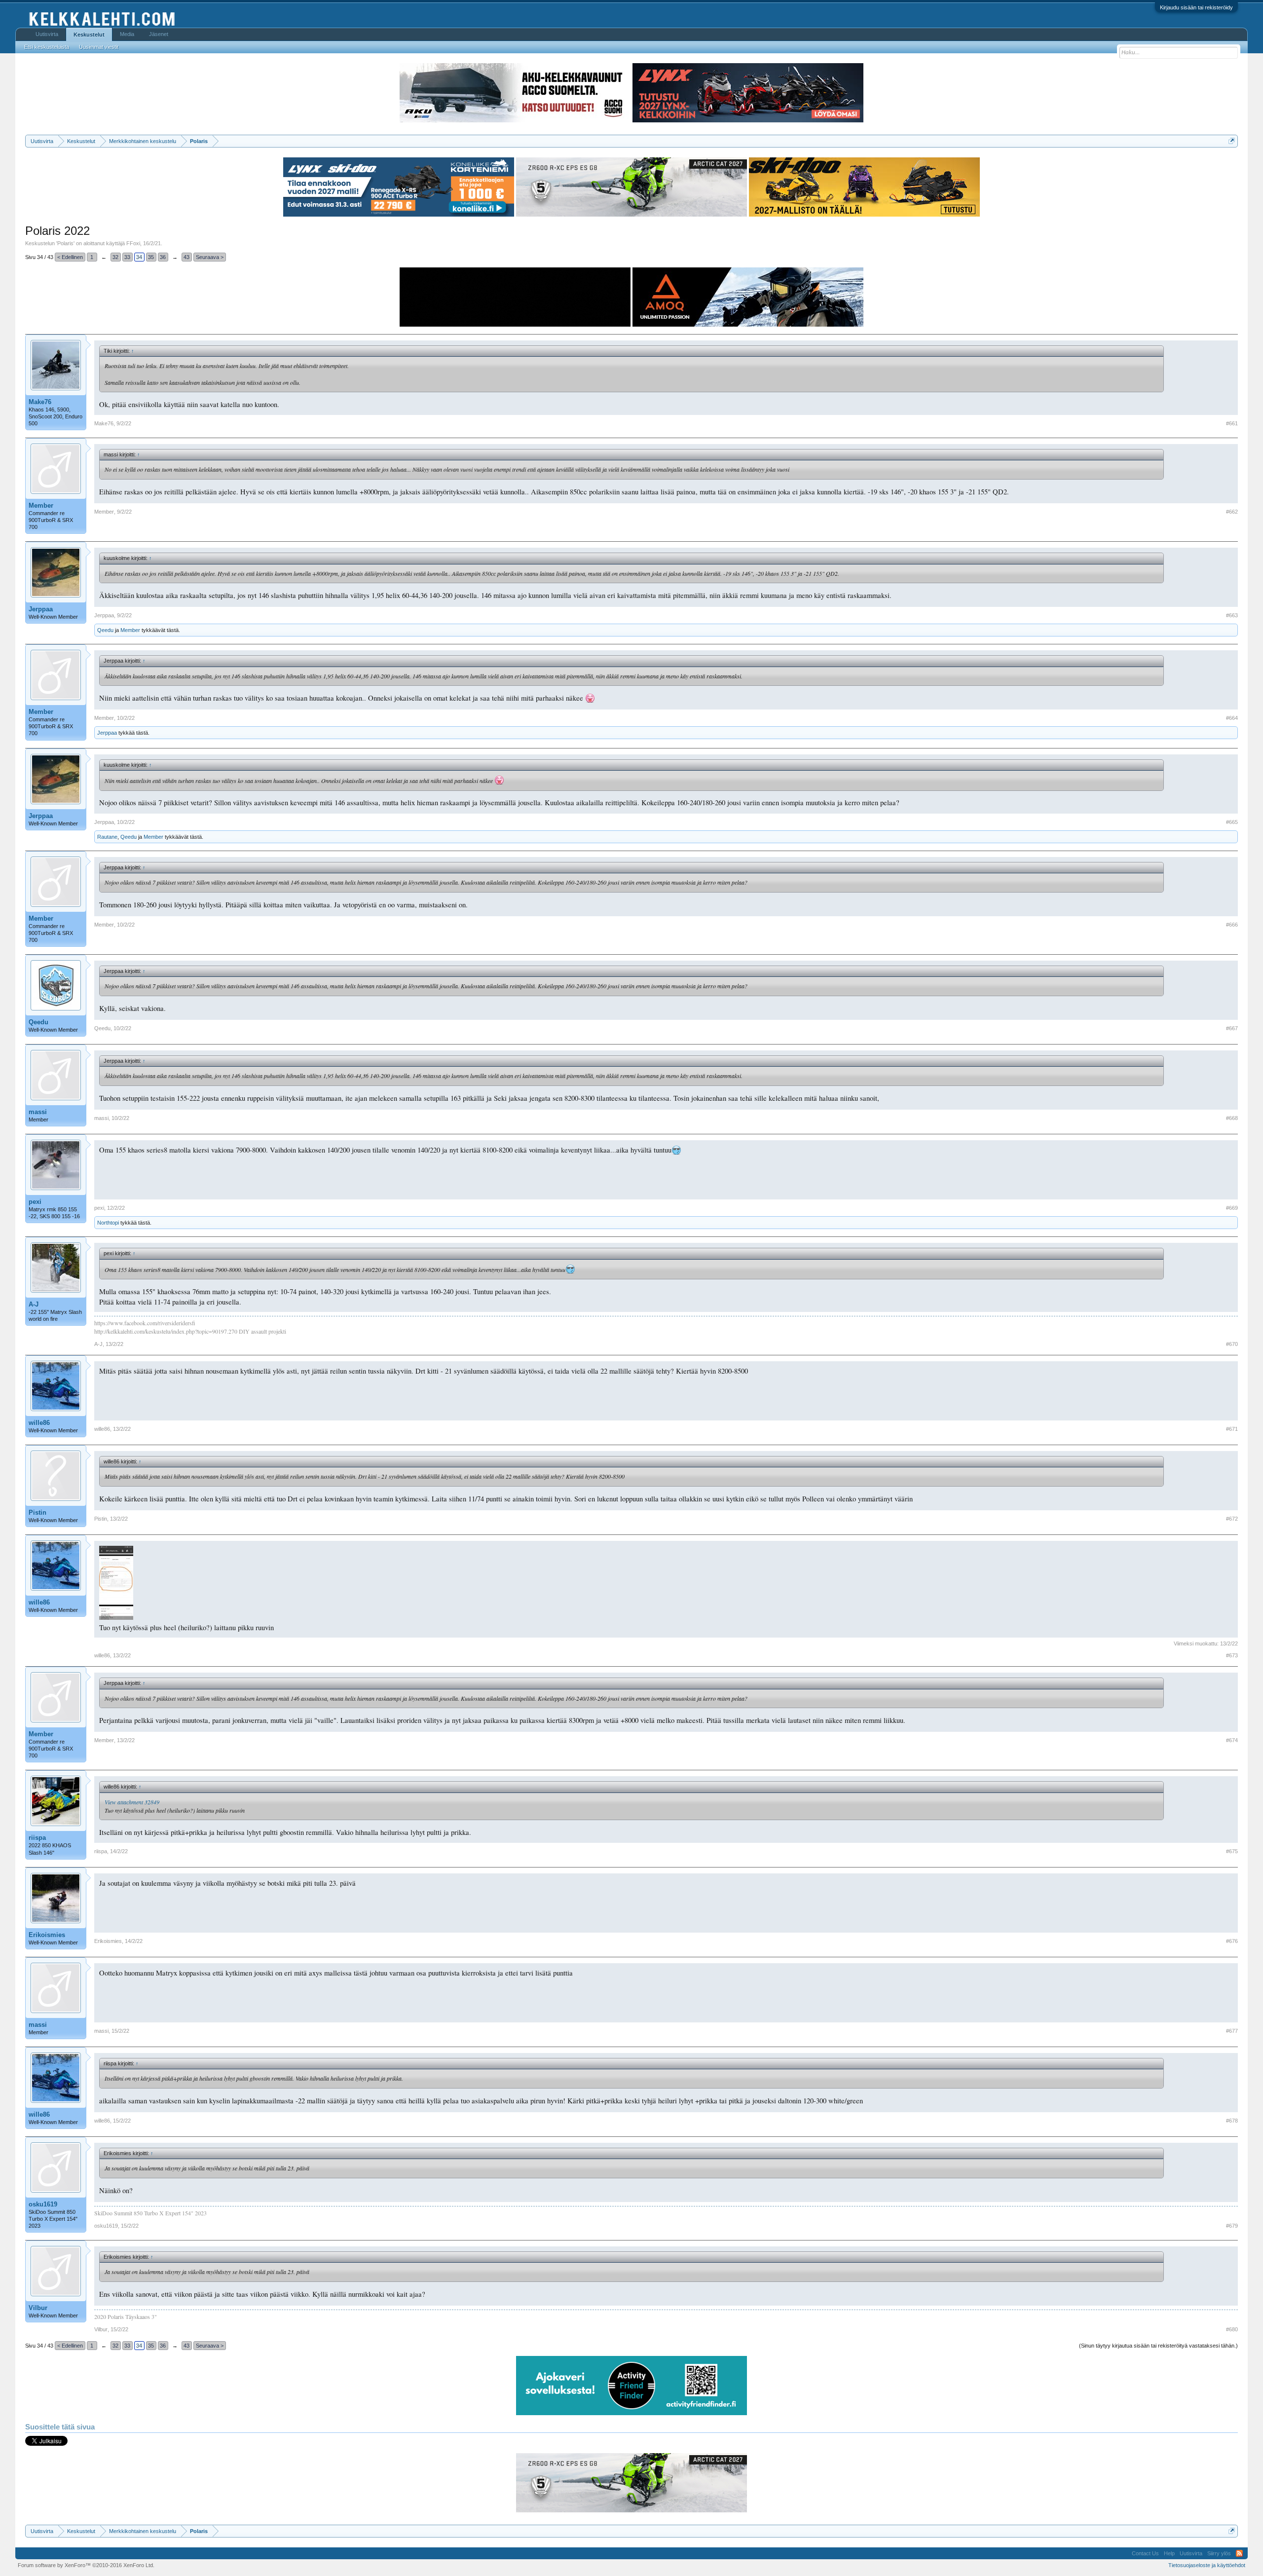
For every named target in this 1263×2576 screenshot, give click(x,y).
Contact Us (1145, 2553)
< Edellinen (70, 257)
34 (139, 257)
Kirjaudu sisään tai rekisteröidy (1196, 7)
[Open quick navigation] (1232, 141)
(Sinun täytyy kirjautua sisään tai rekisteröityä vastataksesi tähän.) (1158, 2346)
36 (163, 257)
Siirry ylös (1219, 2553)
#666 (1232, 925)
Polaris (65, 243)
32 (115, 257)
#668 (1232, 1118)
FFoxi (133, 243)
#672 (1232, 1519)
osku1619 (43, 2204)
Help (1169, 2553)
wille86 (39, 1423)
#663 (1232, 615)
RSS (1239, 2553)
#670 (1232, 1344)
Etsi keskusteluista (47, 47)
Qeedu (105, 630)
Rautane (107, 837)
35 (151, 257)
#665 (1232, 822)
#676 (1232, 1941)
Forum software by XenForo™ (86, 2565)
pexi (35, 1202)
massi (38, 1112)
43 (186, 257)
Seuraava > (210, 257)
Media (127, 34)
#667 (1232, 1028)
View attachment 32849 (132, 1802)
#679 (1232, 2226)
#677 (1232, 2031)
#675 (1232, 1851)
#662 (1232, 512)
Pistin (37, 1512)
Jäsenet (159, 34)
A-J (34, 1304)
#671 (1232, 1429)
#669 (1232, 1208)
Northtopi (108, 1223)
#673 (1232, 1655)
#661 (1232, 423)
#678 (1232, 2121)
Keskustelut (89, 35)
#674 (1232, 1740)
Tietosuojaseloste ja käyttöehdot (1207, 2565)
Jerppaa (41, 609)
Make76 (40, 402)
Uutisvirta (47, 34)
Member (41, 505)
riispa (37, 1838)
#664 (1232, 718)
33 (127, 257)
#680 (1232, 2329)
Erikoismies (47, 1935)
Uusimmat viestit (99, 47)
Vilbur (38, 2308)
